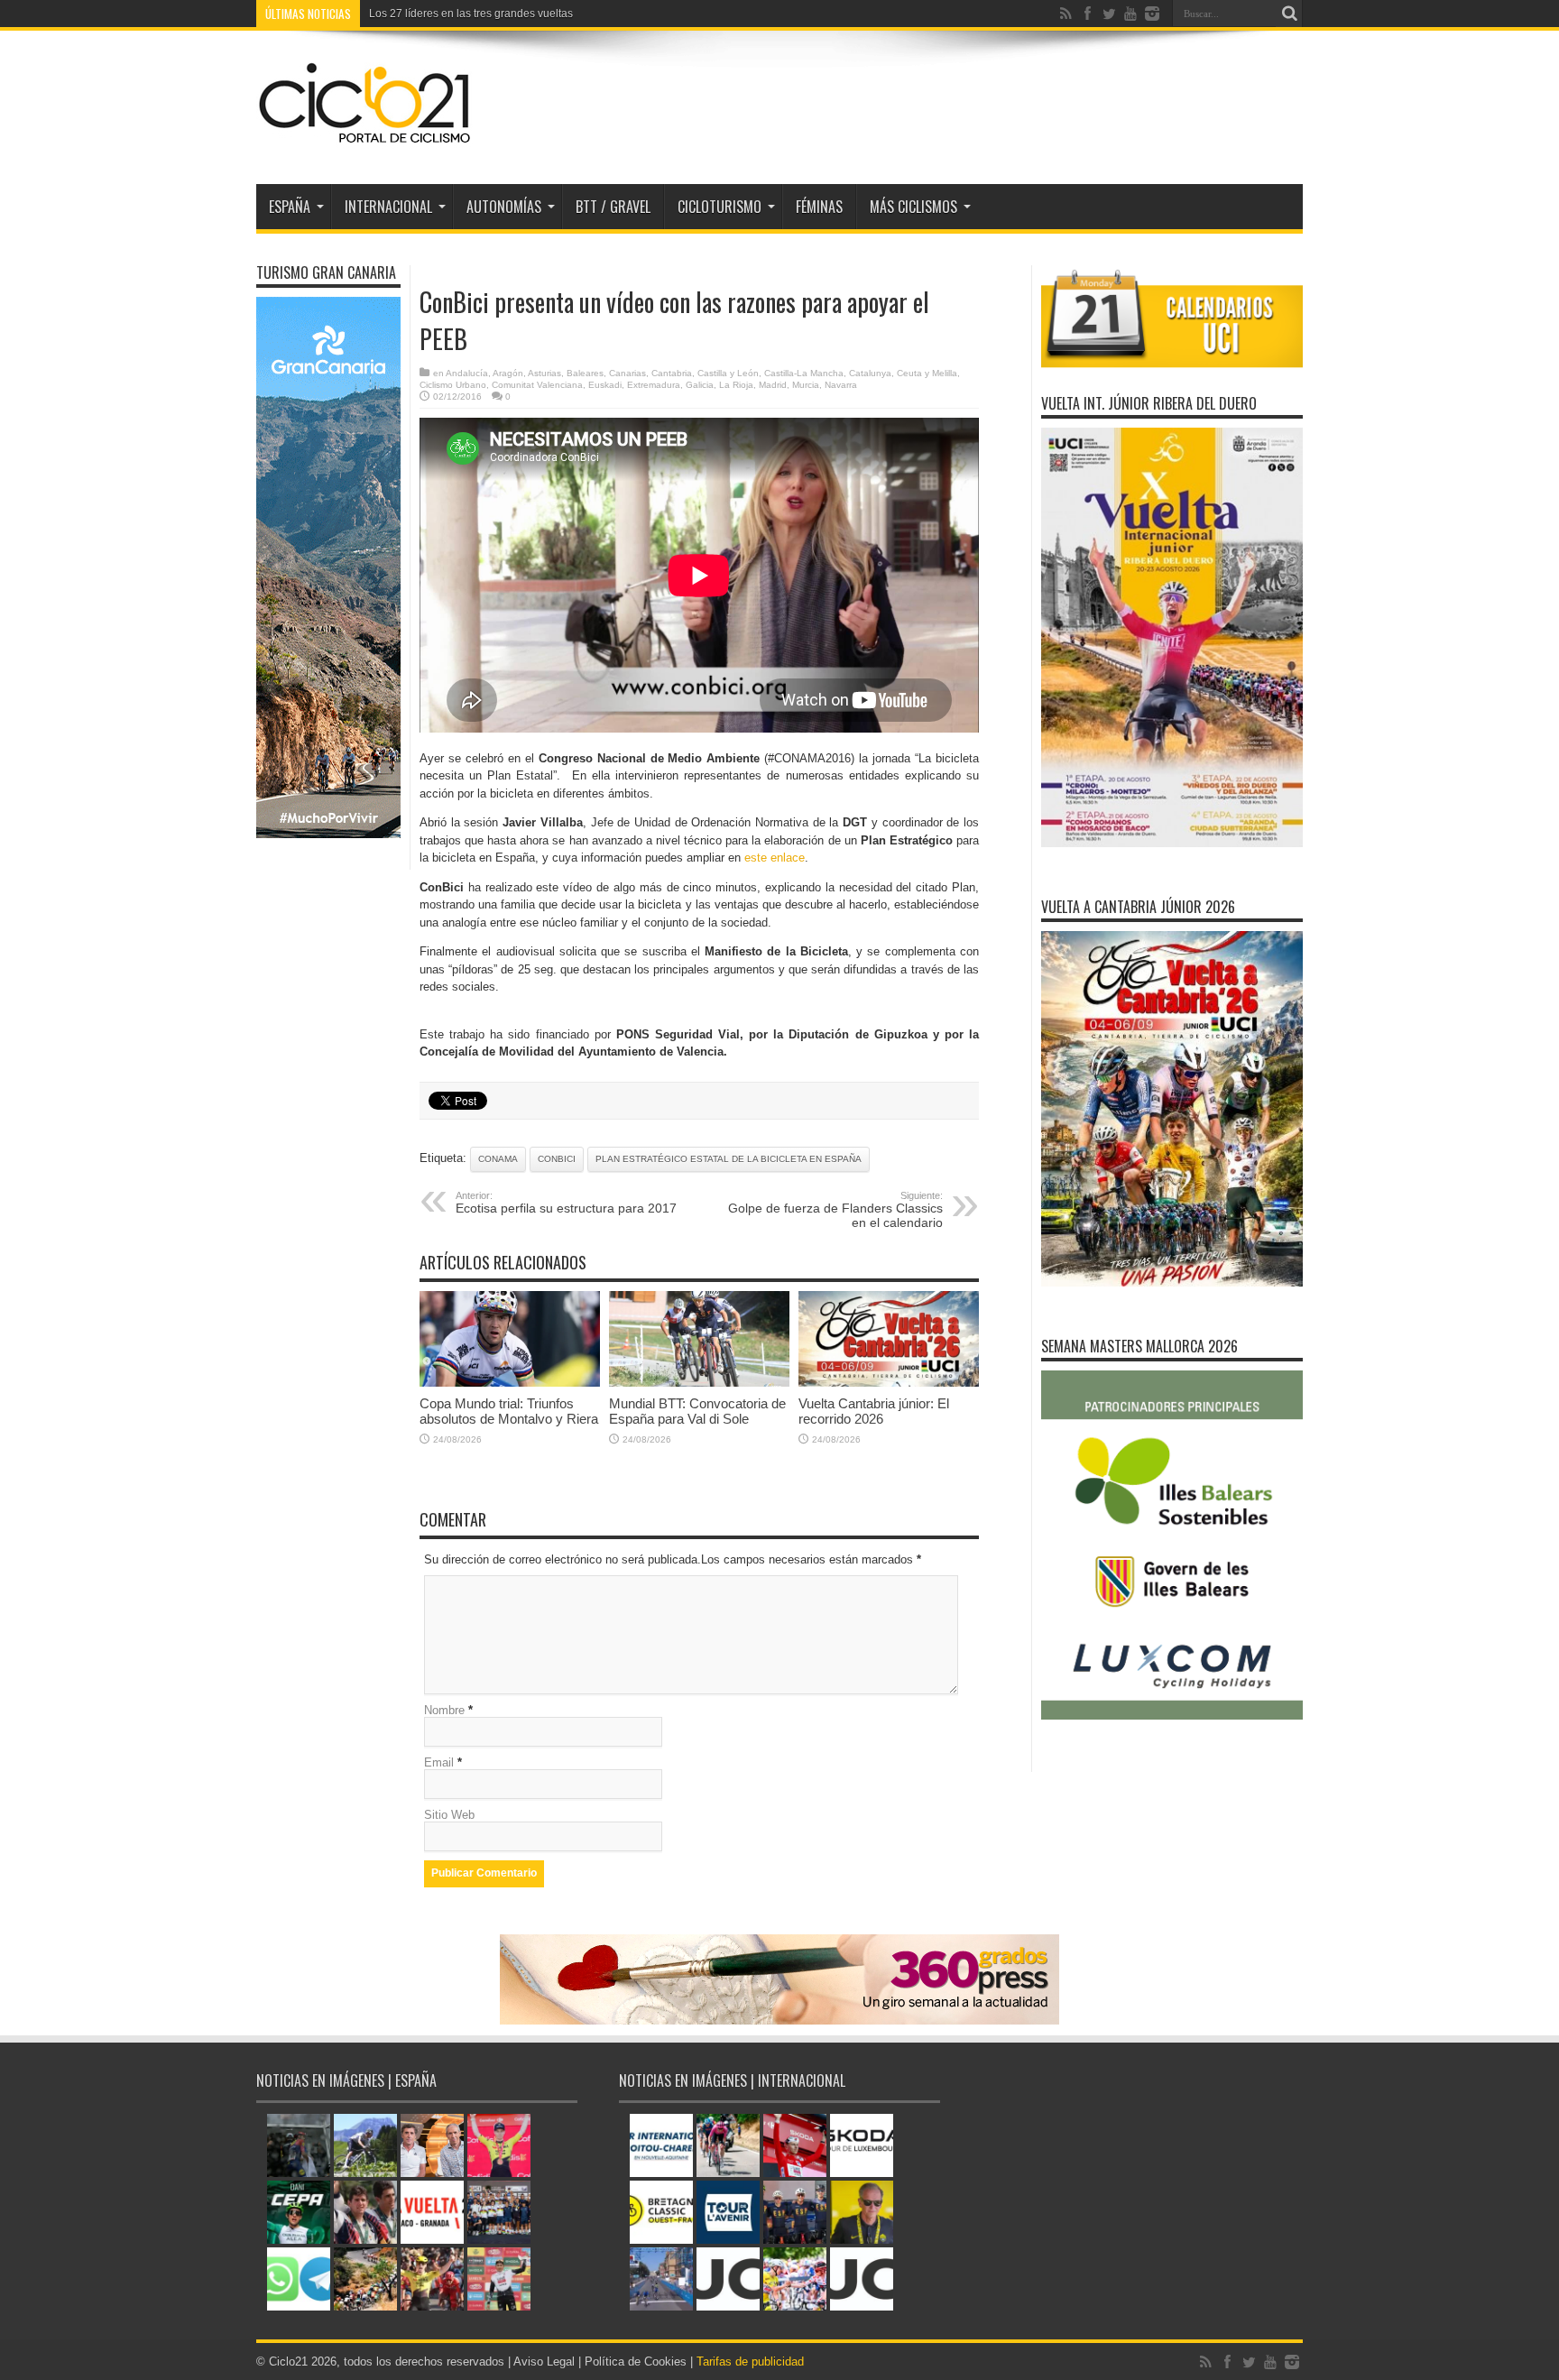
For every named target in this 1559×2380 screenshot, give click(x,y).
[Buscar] (1289, 14)
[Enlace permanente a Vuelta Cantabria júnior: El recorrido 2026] (889, 1383)
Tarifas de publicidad (750, 2362)
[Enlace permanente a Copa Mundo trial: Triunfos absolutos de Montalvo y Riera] (510, 1383)
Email (439, 1762)
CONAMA (498, 1159)
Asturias (544, 373)
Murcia (806, 385)
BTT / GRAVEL (613, 207)
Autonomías (504, 207)
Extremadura (654, 385)
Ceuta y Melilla (927, 373)
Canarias (627, 373)
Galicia (700, 385)
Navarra (841, 385)
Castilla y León (728, 373)
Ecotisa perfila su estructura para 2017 (566, 1203)
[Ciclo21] (365, 139)
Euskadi (605, 385)
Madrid (773, 385)
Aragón (508, 373)
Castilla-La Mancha (804, 373)
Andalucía (467, 373)
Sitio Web (449, 1815)
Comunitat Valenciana (537, 385)
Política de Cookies (636, 2362)
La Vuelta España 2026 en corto (448, 14)
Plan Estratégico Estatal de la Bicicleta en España (729, 1159)
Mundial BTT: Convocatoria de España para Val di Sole (697, 1411)
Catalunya (870, 373)
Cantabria (672, 373)
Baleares (585, 373)
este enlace (775, 858)
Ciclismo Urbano (453, 385)
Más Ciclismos (913, 207)
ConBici (557, 1159)
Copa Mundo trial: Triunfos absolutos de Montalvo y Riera (509, 1411)
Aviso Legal (544, 2362)
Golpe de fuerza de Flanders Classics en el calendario (835, 1210)
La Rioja (736, 385)
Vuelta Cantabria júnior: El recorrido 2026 (874, 1411)
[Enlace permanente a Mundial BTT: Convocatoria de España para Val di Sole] (699, 1383)
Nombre (444, 1710)
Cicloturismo (720, 207)
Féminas (819, 207)
